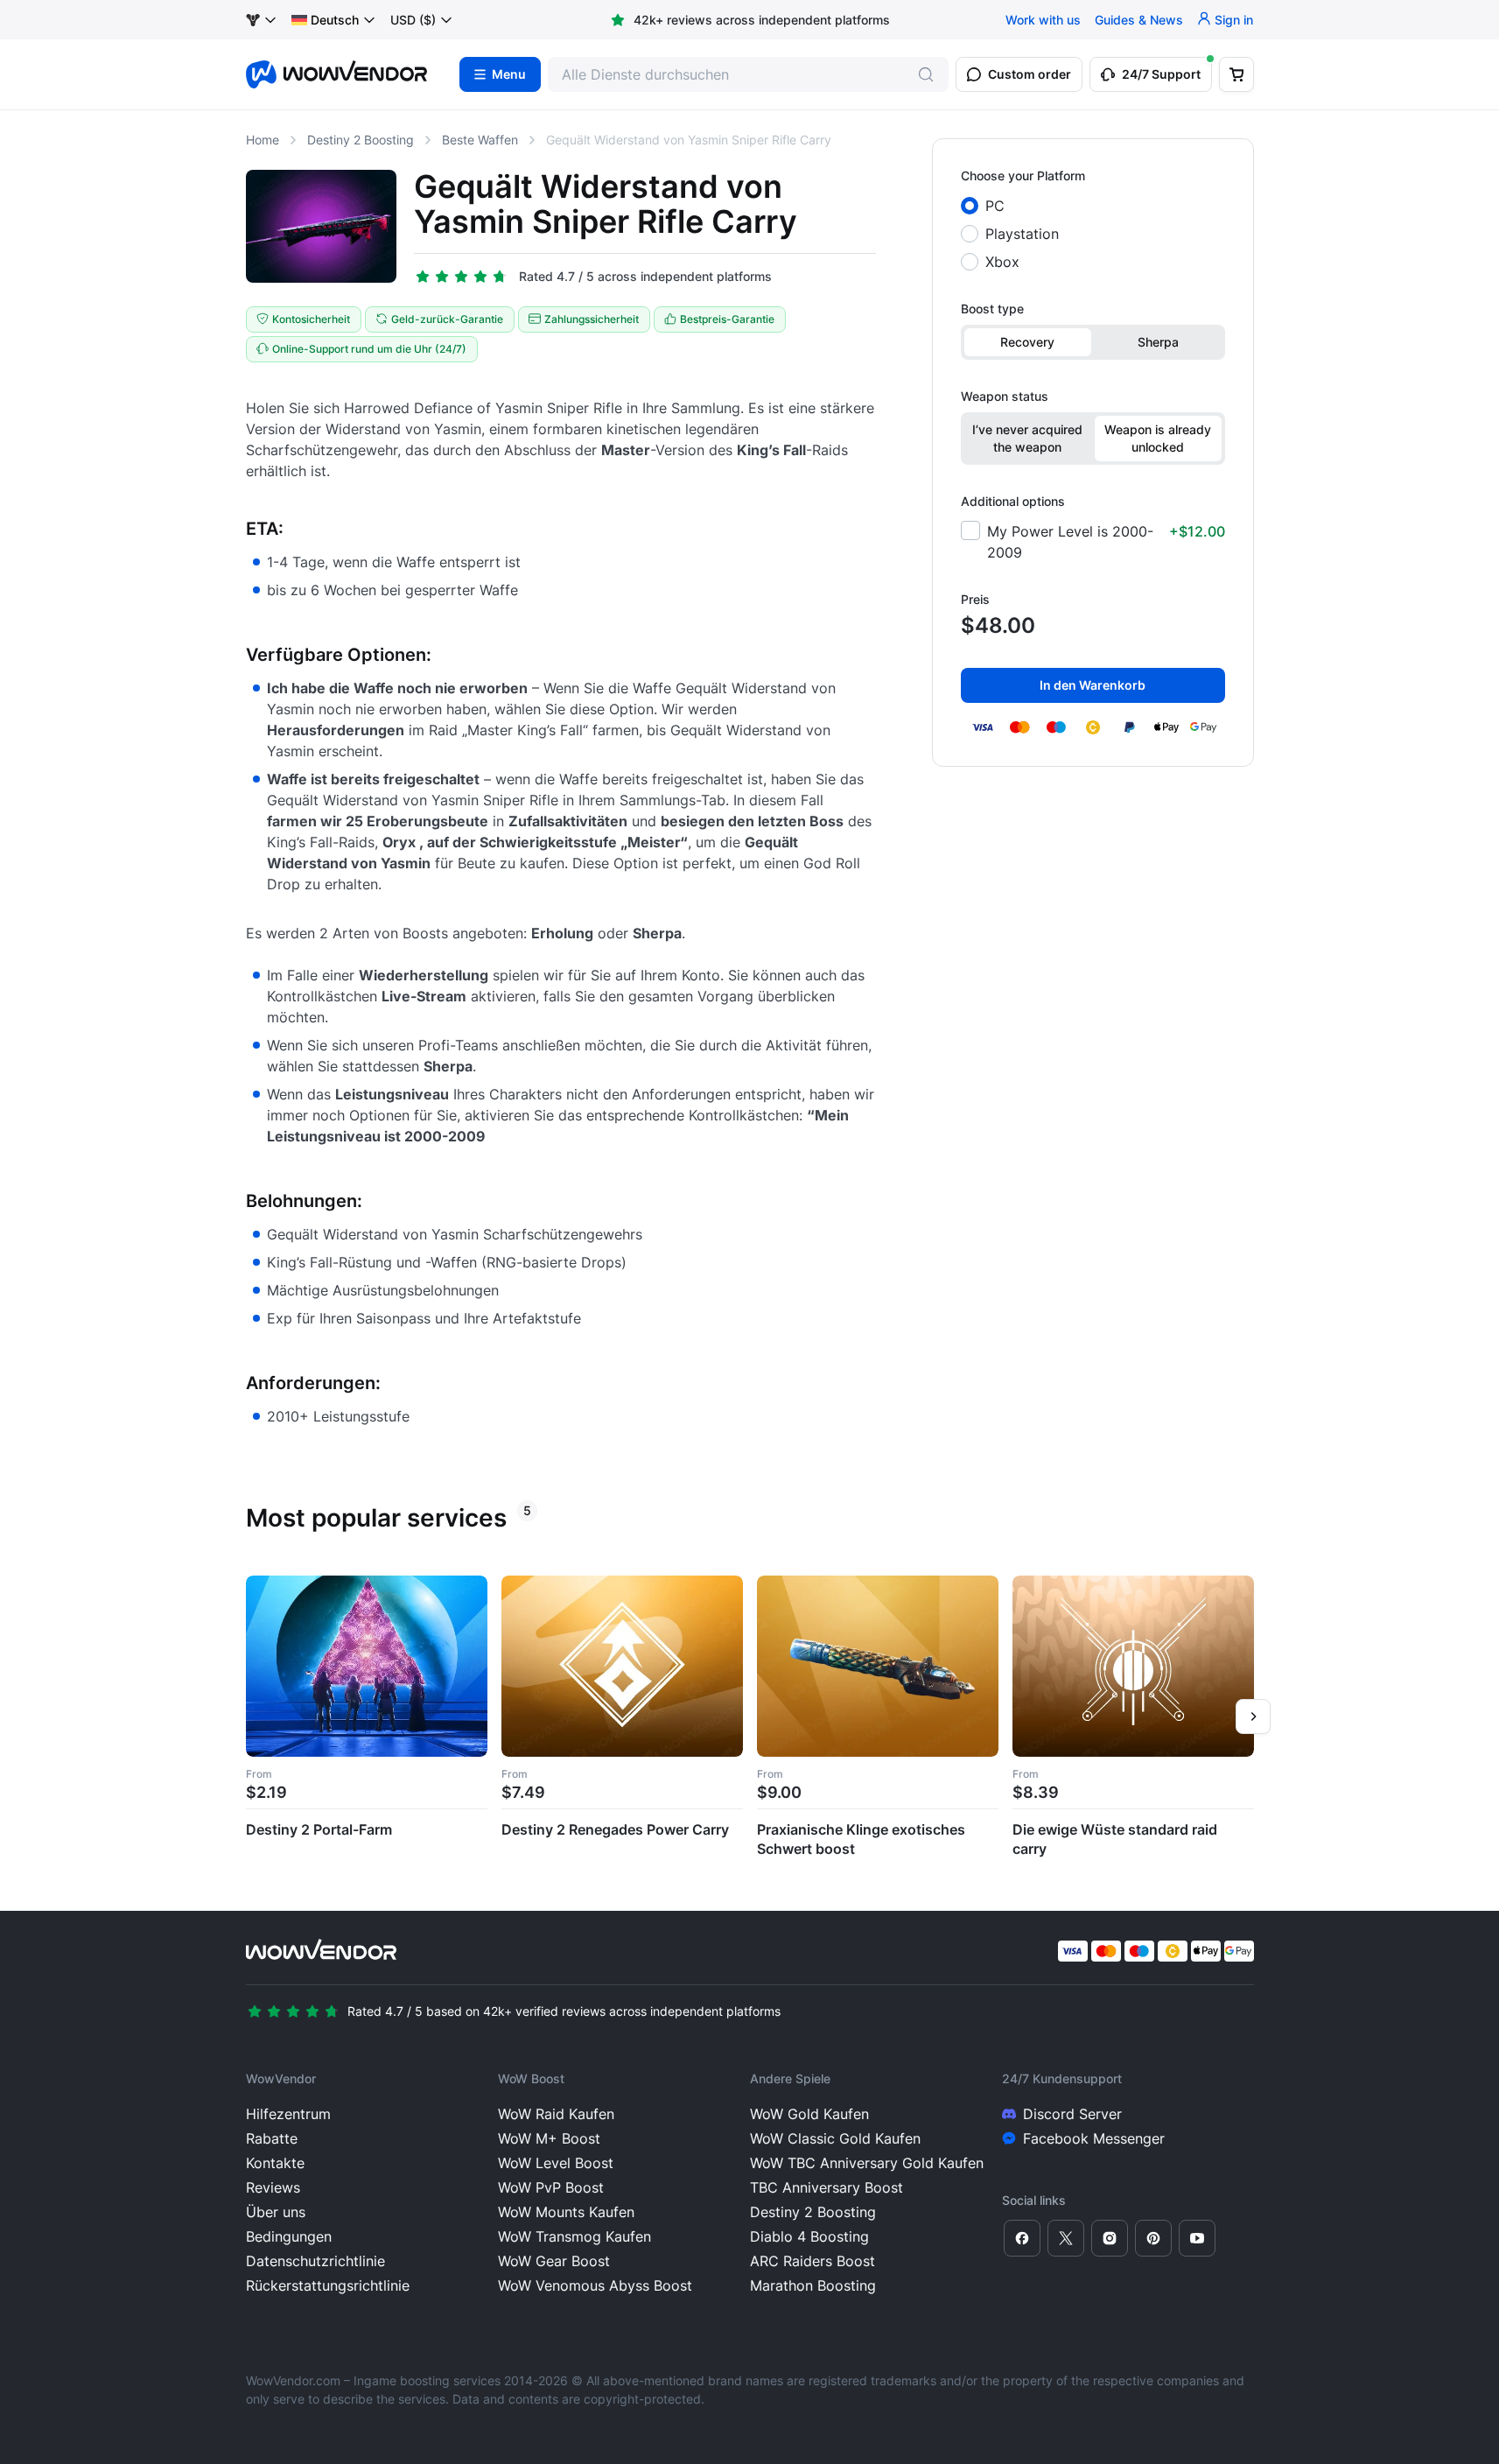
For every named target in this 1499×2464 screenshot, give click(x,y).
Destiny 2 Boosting (361, 140)
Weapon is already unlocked (1158, 438)
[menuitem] (325, 20)
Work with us (1043, 20)
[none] (334, 20)
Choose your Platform (1023, 175)
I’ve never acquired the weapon (1027, 438)
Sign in (1234, 20)
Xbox (1002, 262)
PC (995, 206)
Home (263, 140)
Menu (509, 74)
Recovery (1027, 342)
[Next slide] (1253, 1716)
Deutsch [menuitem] (335, 20)
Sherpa (1158, 342)
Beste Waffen (480, 140)
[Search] (926, 74)
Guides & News (1139, 20)
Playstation (1022, 234)
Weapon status (1005, 396)
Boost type (992, 309)
